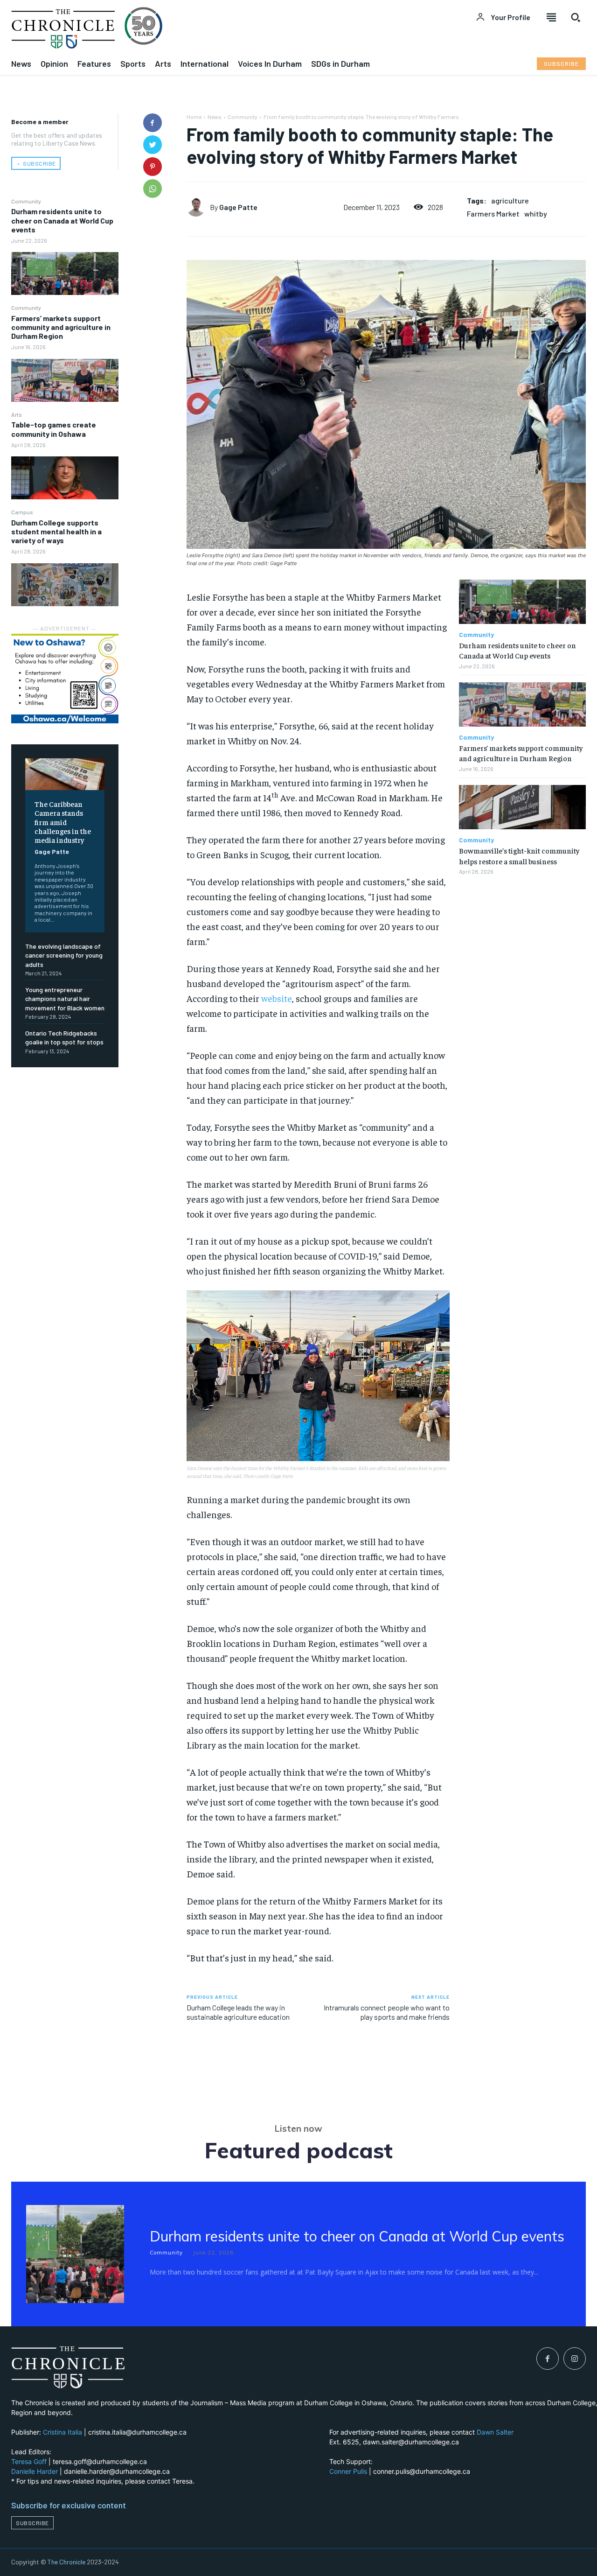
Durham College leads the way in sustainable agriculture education (238, 2012)
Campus (22, 512)
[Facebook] (153, 123)
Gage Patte (52, 851)
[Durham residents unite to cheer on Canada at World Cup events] (65, 273)
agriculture (510, 200)
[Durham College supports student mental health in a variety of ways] (65, 585)
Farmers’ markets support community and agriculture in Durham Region (61, 327)
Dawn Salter (495, 2432)
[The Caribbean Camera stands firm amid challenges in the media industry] (65, 774)
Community (26, 201)
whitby (536, 213)
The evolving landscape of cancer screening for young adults (64, 955)
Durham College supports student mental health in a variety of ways (56, 531)
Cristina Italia (62, 2432)
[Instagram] (575, 2359)
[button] (576, 17)
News (215, 117)
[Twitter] (153, 145)
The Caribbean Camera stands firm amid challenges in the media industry (63, 822)
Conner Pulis (348, 2471)
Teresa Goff (29, 2461)
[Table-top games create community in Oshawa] (65, 478)
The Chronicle (66, 2562)
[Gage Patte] (198, 207)
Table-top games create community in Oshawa (54, 429)
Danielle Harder (35, 2471)
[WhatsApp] (153, 189)
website (277, 998)
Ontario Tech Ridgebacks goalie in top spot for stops (64, 1038)
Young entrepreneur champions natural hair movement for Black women (65, 999)
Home (194, 117)
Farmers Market (493, 213)
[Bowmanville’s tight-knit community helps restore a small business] (522, 807)
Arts (17, 414)
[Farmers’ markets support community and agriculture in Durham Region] (65, 380)
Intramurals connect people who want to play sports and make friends (387, 2012)
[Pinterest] (153, 167)
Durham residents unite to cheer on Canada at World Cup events (62, 220)
